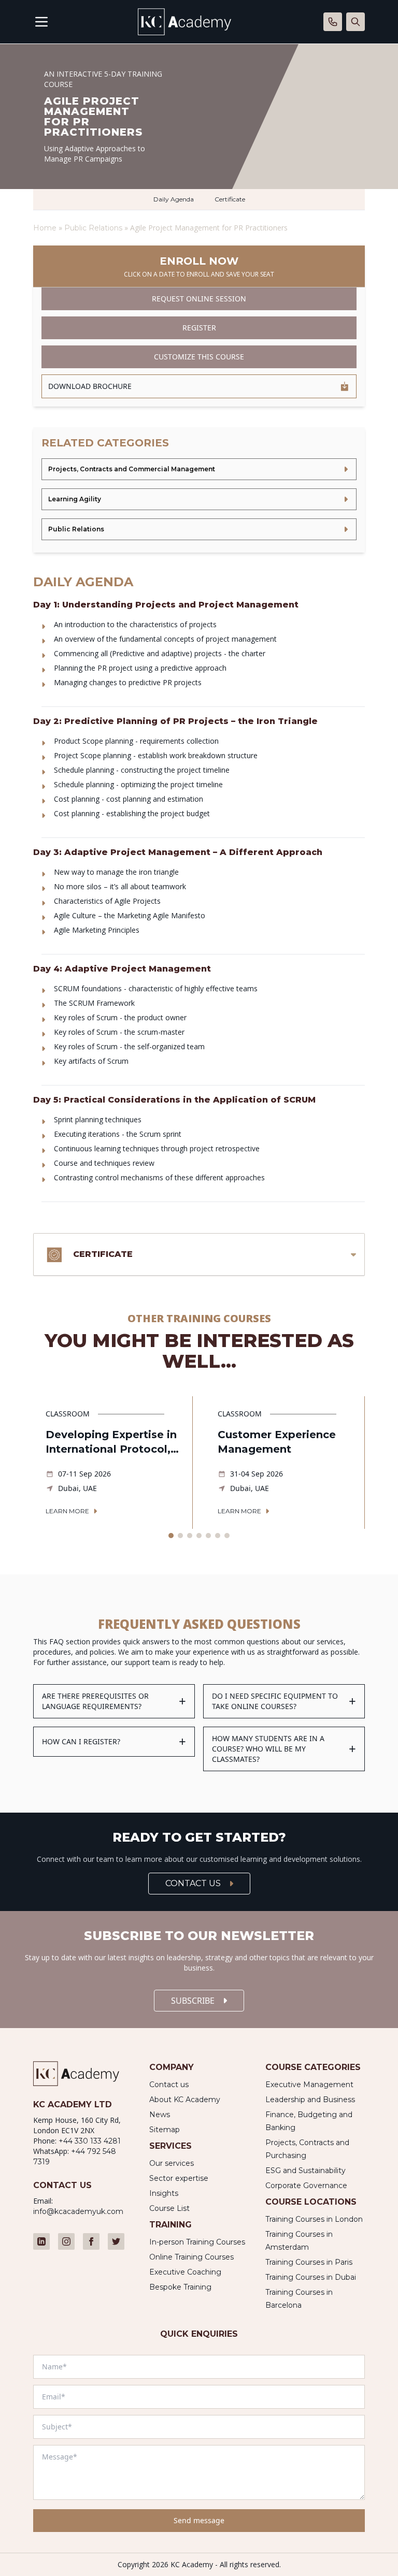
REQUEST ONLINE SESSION (199, 299)
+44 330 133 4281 (90, 2141)
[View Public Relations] (199, 529)
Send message (199, 2520)
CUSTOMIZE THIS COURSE (199, 357)
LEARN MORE (67, 1511)
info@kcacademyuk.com (78, 2211)
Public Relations (94, 228)
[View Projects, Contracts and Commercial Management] (199, 469)
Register (199, 328)
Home (45, 228)
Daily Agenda (174, 199)
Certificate (230, 199)
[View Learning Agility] (199, 499)
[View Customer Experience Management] (285, 1463)
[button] (171, 1536)
